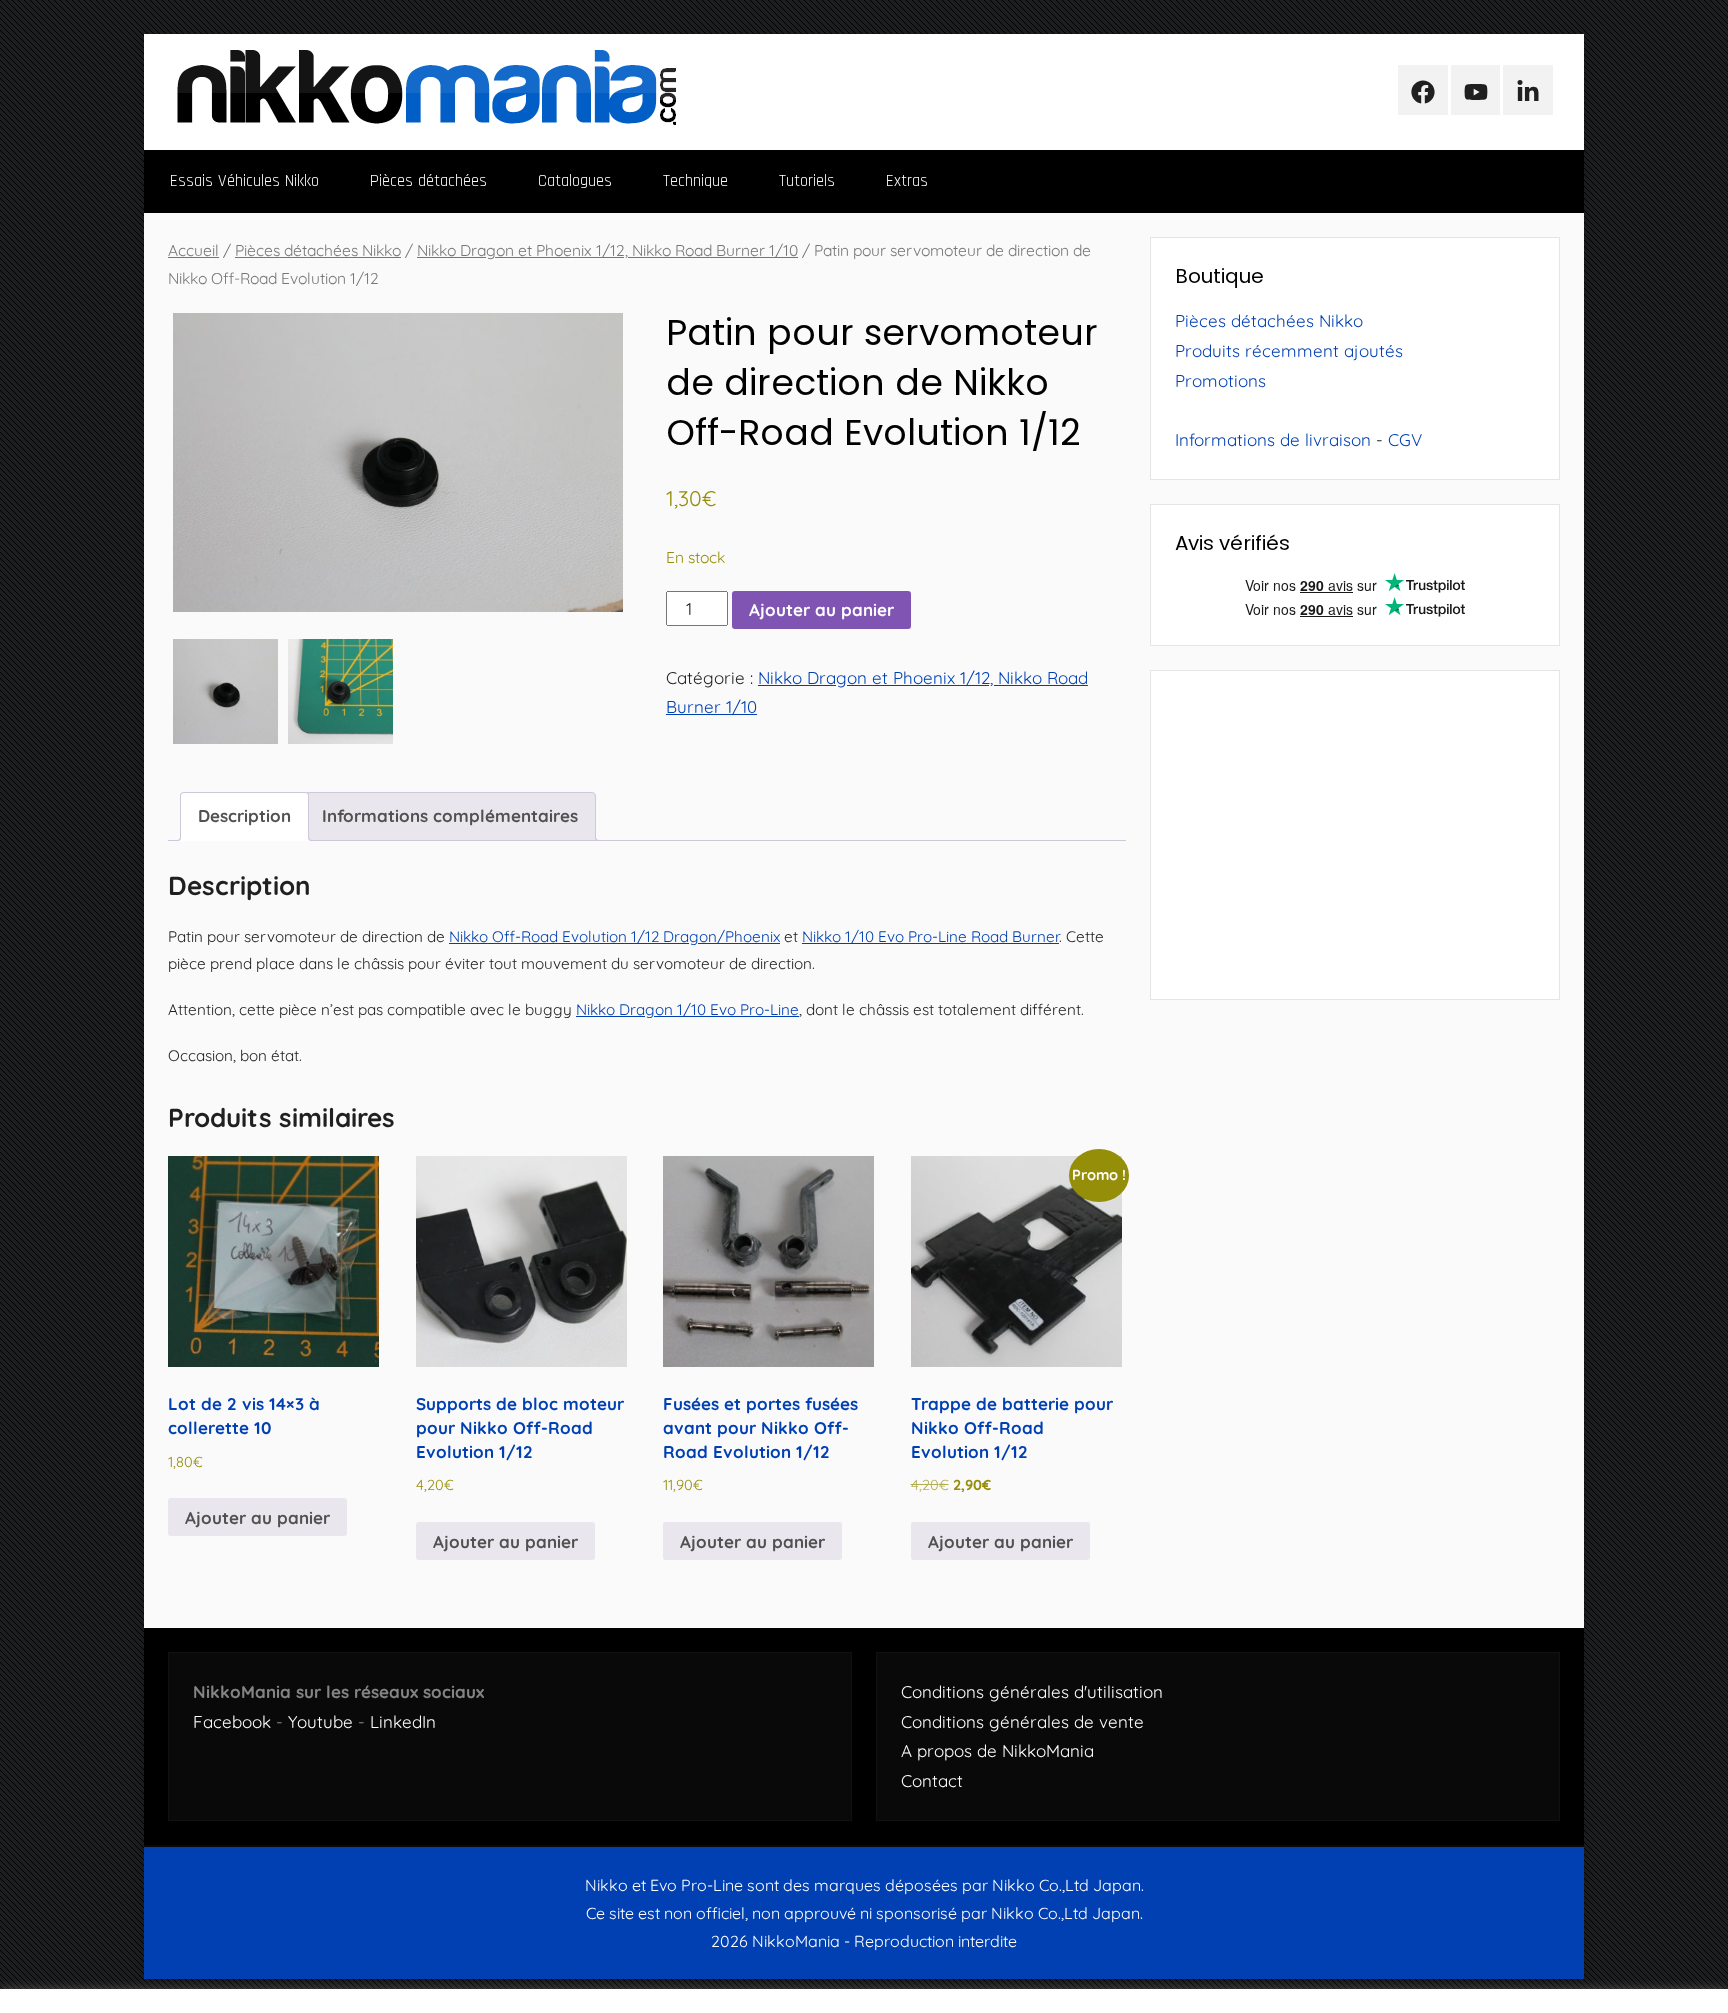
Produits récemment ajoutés (1289, 350)
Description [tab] (244, 815)
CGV (1405, 439)
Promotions (1220, 380)
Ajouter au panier (821, 609)
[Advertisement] (1355, 835)
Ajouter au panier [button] (257, 1517)
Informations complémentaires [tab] (450, 815)
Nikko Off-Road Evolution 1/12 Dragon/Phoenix (614, 936)
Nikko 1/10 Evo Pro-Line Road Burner (930, 936)
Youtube (320, 1721)
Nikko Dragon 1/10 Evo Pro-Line (687, 1009)
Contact (932, 1780)
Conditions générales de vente (1022, 1721)
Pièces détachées (428, 181)
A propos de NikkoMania (997, 1750)
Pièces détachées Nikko (318, 250)
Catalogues (575, 181)
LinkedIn (403, 1721)
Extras (907, 181)
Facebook (232, 1721)
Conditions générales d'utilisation (1032, 1691)
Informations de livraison (1273, 439)
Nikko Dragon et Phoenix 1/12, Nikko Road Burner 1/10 (607, 250)
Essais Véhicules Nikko (244, 181)
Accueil (193, 250)
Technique (695, 181)
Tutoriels (807, 181)
